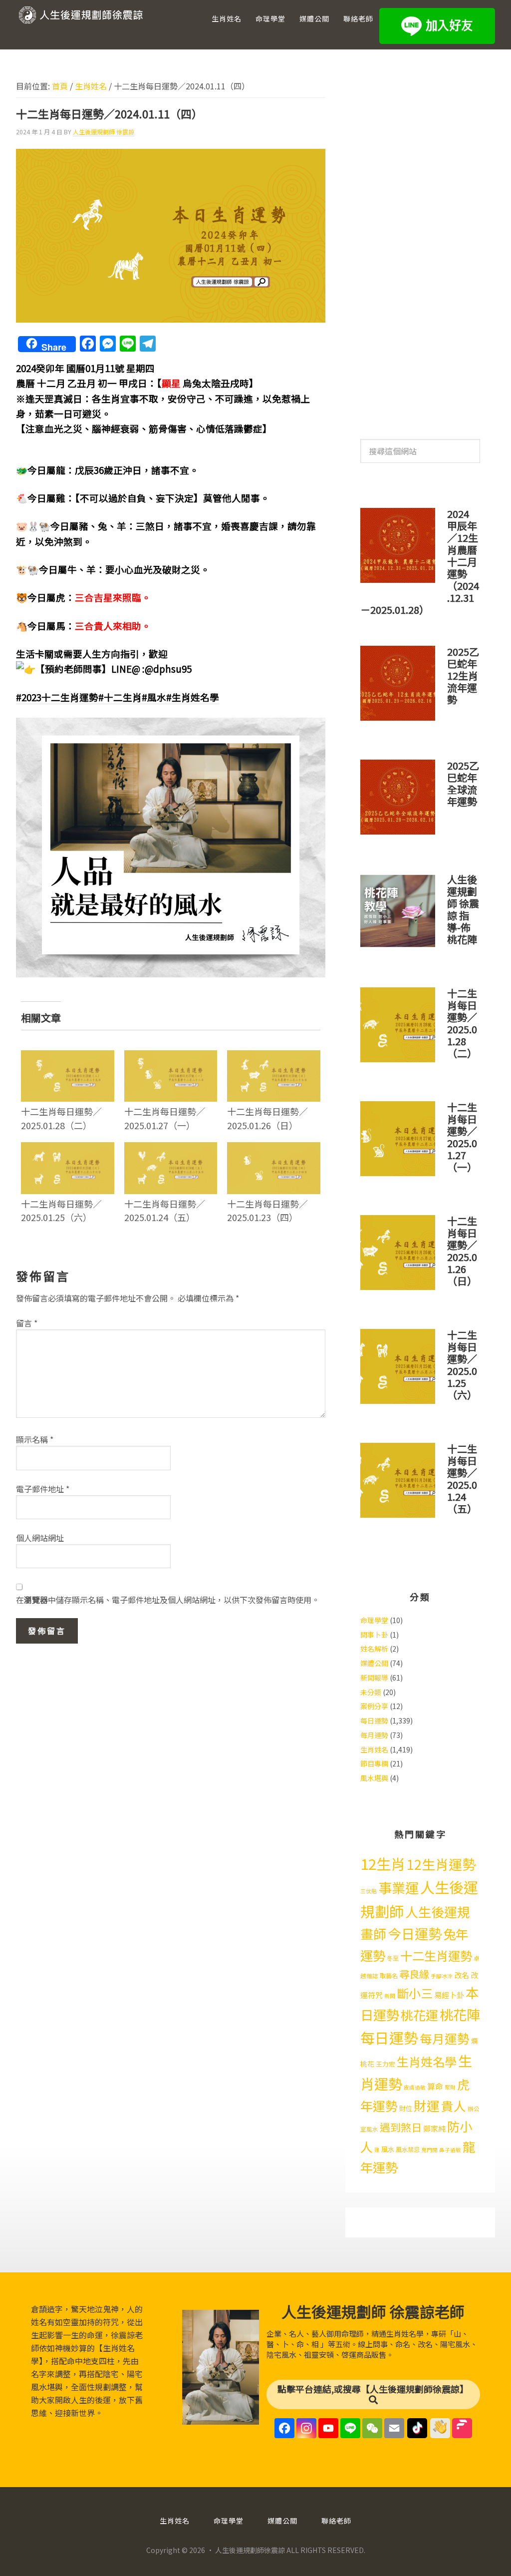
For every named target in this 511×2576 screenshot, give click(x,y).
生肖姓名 (374, 1749)
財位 (406, 2108)
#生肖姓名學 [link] (193, 697)
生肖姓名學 (427, 2061)
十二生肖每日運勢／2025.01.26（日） (267, 1118)
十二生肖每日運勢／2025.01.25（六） (61, 1210)
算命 (435, 2086)
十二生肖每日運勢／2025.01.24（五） (165, 1210)
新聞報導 (374, 1678)
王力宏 (385, 2064)
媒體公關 (374, 1663)
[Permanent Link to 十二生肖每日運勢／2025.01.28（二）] (68, 1057)
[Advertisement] (420, 244)
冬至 (393, 1958)
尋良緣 (414, 1974)
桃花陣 (460, 2014)
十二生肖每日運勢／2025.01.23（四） (267, 1210)
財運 (427, 2105)
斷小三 (415, 1993)
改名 (462, 1975)
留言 (27, 1323)
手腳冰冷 (442, 1976)
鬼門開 (429, 2150)
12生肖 (383, 1863)
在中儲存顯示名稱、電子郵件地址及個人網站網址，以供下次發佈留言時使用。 (168, 1600)
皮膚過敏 (415, 2087)
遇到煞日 (401, 2127)
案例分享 (374, 1706)
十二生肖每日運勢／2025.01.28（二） (61, 1118)
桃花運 (419, 2015)
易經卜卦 (449, 1995)
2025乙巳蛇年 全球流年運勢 (463, 783)
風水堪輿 (374, 1778)
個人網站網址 (40, 1538)
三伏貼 (369, 1891)
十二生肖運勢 (436, 1955)
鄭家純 (434, 2128)
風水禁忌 (408, 2149)
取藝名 (389, 1976)
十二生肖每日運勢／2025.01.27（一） (165, 1118)
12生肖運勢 (441, 1864)
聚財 (450, 2087)
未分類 (371, 1692)
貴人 (454, 2106)
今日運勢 (415, 1933)
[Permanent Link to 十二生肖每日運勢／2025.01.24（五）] (171, 1149)
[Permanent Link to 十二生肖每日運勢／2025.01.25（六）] (68, 1149)
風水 (388, 2149)
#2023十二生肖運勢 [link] (57, 697)
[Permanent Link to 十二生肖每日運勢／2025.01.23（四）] (274, 1149)
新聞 (390, 1996)
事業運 (398, 1888)
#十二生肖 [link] (120, 697)
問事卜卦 (374, 1635)
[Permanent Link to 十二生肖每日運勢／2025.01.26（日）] (274, 1057)
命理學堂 (374, 1620)
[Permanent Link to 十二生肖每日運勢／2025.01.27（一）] (171, 1057)
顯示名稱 (35, 1439)
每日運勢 (374, 1720)
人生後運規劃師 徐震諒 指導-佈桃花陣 (463, 909)
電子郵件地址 (43, 1489)
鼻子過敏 (450, 2150)
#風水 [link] (154, 697)
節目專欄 (374, 1763)
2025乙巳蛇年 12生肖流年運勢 (463, 675)
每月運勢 (374, 1735)
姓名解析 (374, 1649)
